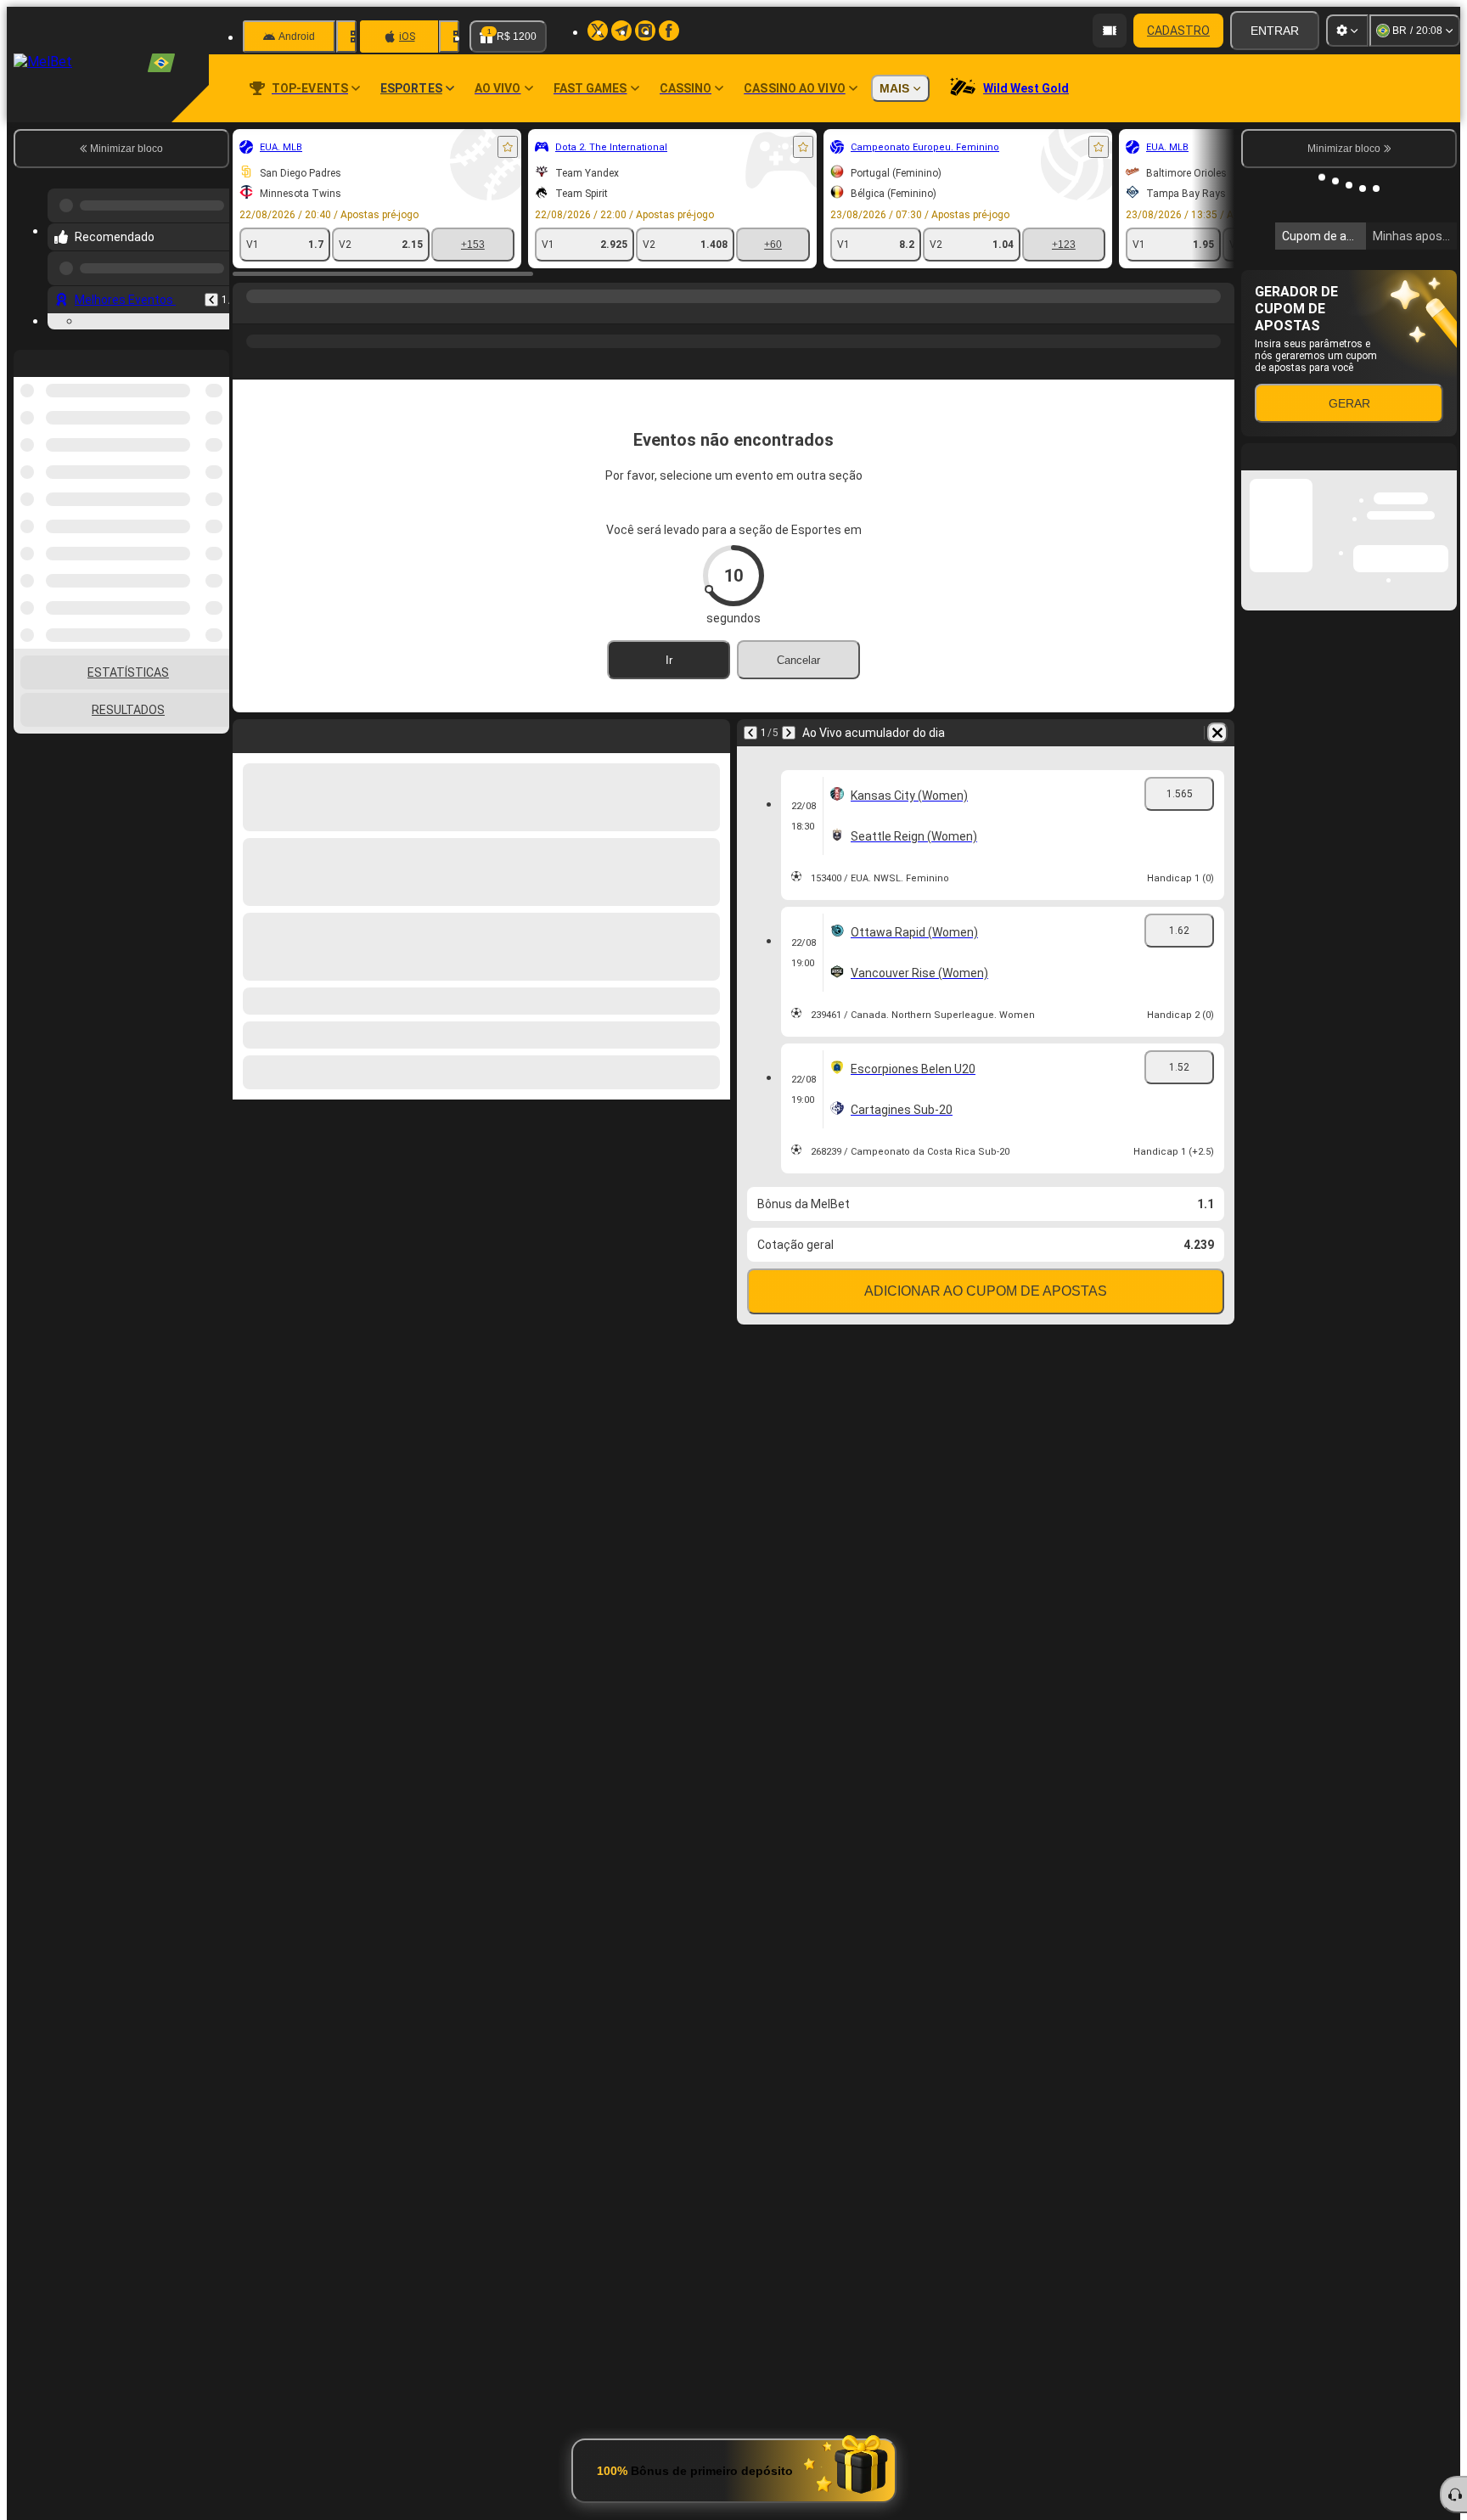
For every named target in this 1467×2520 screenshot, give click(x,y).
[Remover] (1217, 733)
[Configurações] (1347, 31)
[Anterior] (211, 293)
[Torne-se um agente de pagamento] (1110, 31)
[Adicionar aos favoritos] (508, 147)
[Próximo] (789, 733)
